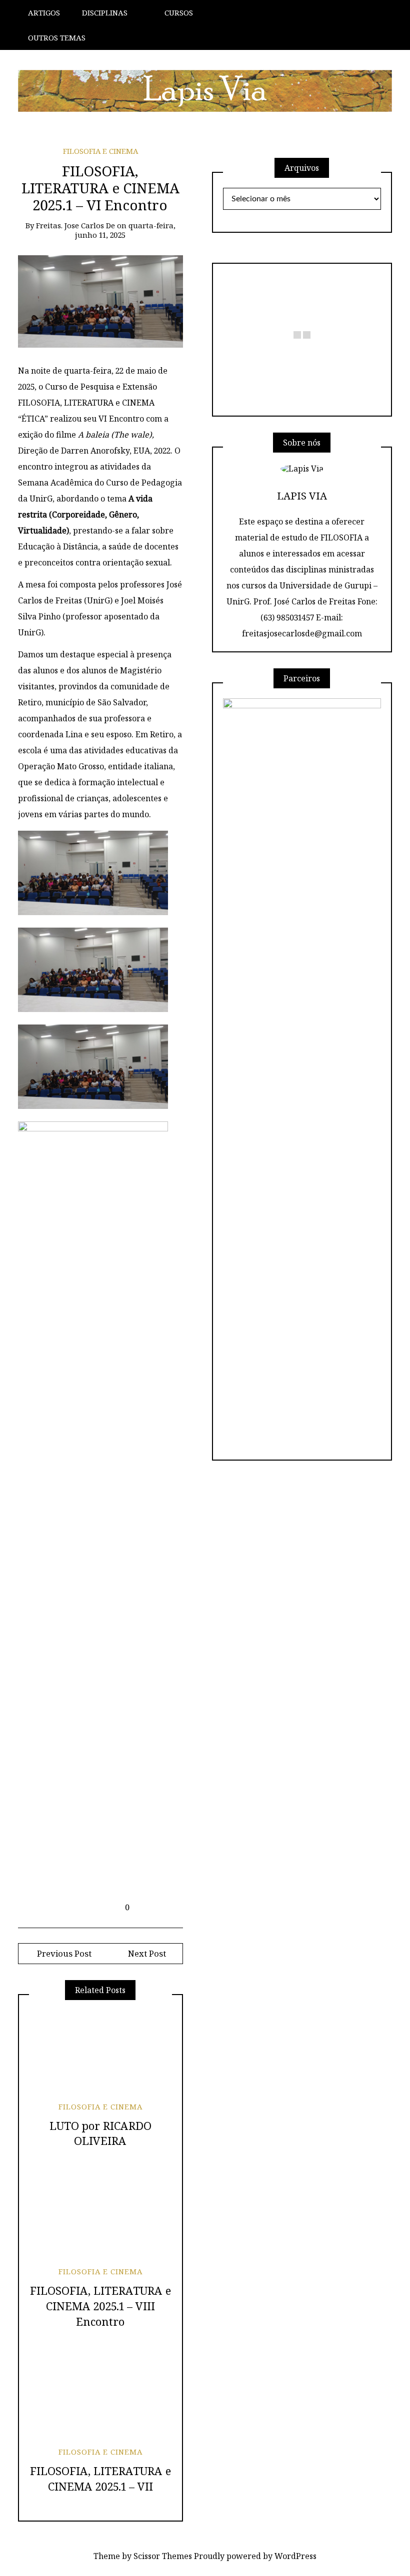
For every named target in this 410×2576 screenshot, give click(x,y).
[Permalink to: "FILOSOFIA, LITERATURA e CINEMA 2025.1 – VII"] (100, 2395)
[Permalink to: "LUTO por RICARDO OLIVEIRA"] (100, 2050)
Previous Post (63, 1953)
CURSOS (179, 12)
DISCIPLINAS (105, 12)
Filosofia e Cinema (100, 151)
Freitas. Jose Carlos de (75, 225)
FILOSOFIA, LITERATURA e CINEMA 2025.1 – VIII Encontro (100, 2306)
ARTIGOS (44, 12)
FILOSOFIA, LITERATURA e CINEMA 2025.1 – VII (100, 2478)
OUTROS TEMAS (57, 37)
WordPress (295, 2556)
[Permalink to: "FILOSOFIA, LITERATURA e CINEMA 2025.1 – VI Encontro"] (100, 301)
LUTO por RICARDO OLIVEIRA (100, 2133)
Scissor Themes (163, 2556)
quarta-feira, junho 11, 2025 (125, 230)
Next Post (147, 1953)
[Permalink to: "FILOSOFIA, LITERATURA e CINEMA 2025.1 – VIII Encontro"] (100, 2215)
